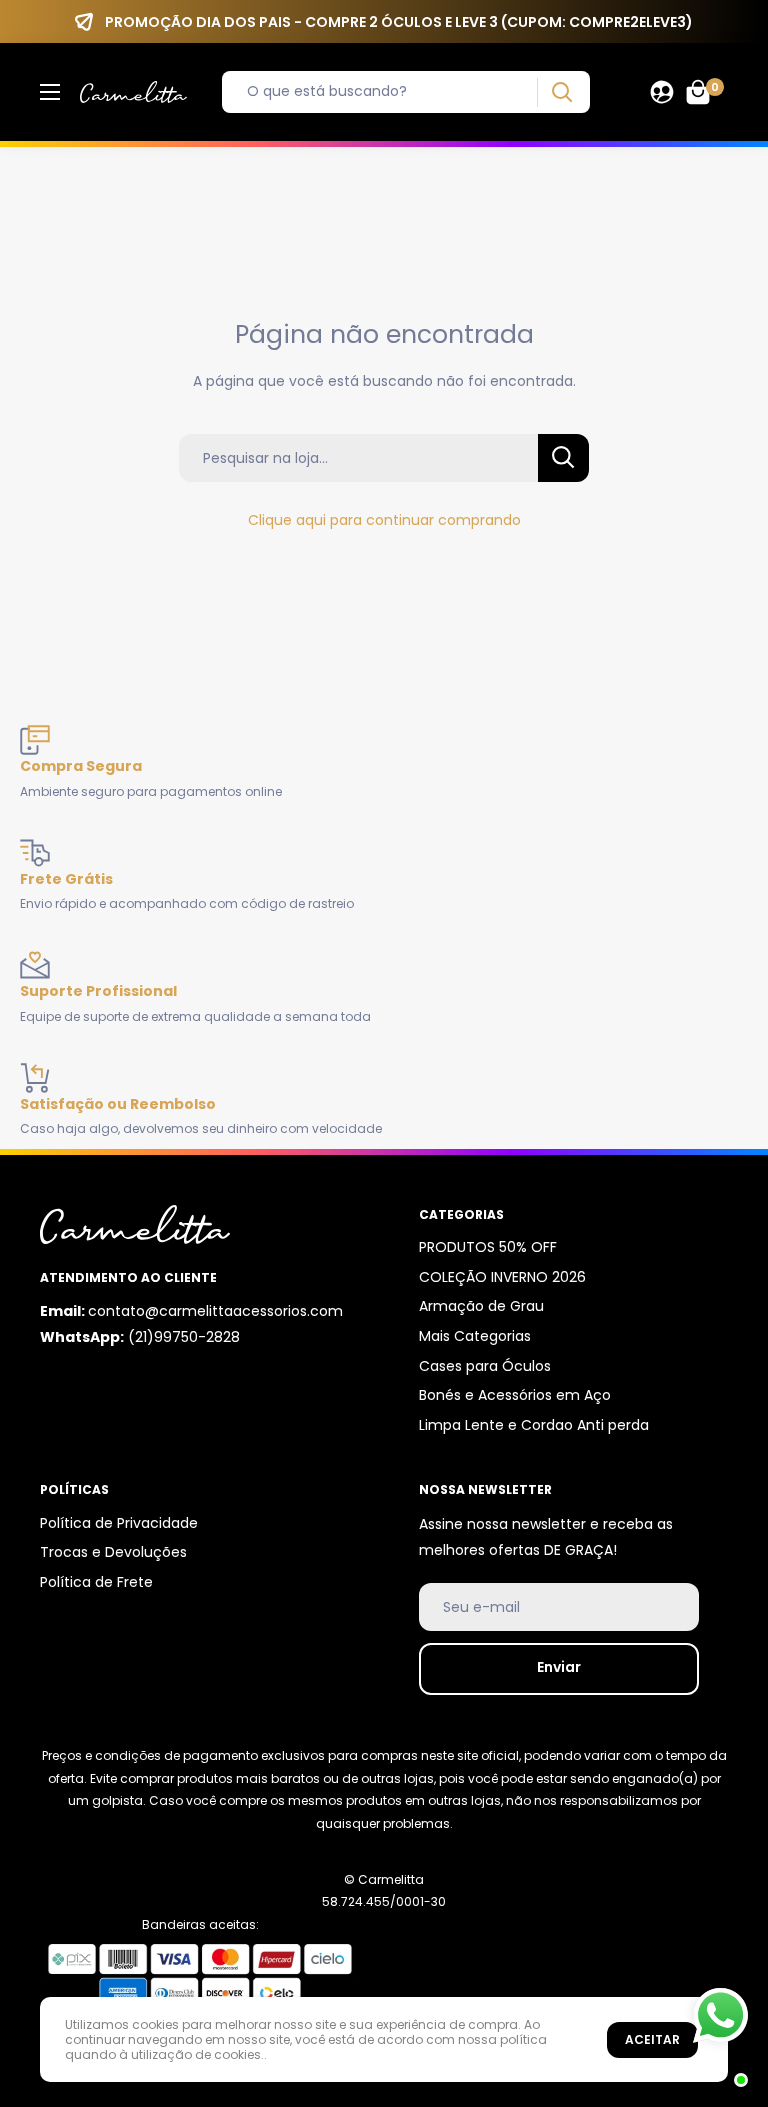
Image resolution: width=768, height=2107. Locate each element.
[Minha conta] (662, 92)
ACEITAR (652, 2039)
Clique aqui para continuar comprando (384, 520)
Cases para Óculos (485, 1366)
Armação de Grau (481, 1306)
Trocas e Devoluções (113, 1552)
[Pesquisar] (561, 92)
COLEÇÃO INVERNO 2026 (502, 1277)
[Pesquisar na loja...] (563, 458)
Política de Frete (96, 1582)
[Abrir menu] (50, 92)
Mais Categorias (475, 1336)
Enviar (559, 1667)
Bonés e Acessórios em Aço (515, 1395)
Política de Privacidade (119, 1523)
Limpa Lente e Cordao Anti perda (534, 1425)
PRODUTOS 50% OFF (488, 1247)
